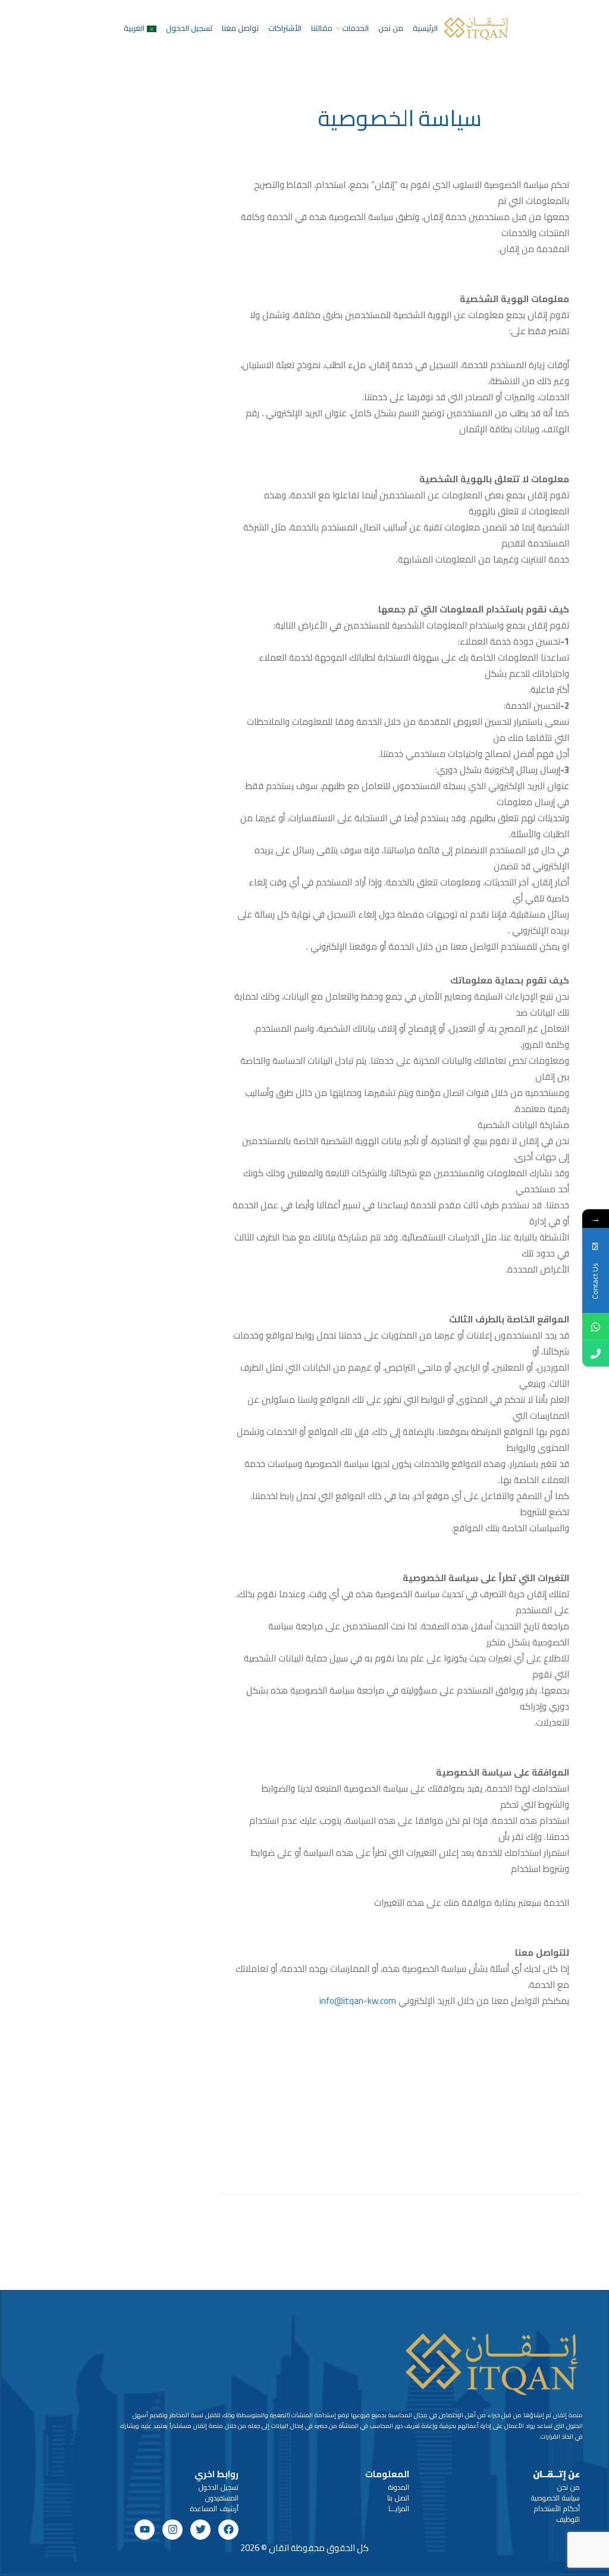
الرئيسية (425, 28)
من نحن (391, 28)
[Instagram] (172, 2530)
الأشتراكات (285, 28)
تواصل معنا (240, 28)
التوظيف (568, 2519)
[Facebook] (228, 2530)
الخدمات (355, 28)
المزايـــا (399, 2509)
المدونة (399, 2487)
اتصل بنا (398, 2498)
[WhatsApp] (596, 1327)
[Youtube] (145, 2530)
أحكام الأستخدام (557, 2509)
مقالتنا (322, 28)
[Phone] (596, 1354)
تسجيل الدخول (189, 28)
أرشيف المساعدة (214, 2509)
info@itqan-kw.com (358, 2001)
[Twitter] (200, 2530)
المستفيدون (222, 2498)
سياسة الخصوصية (555, 2498)
